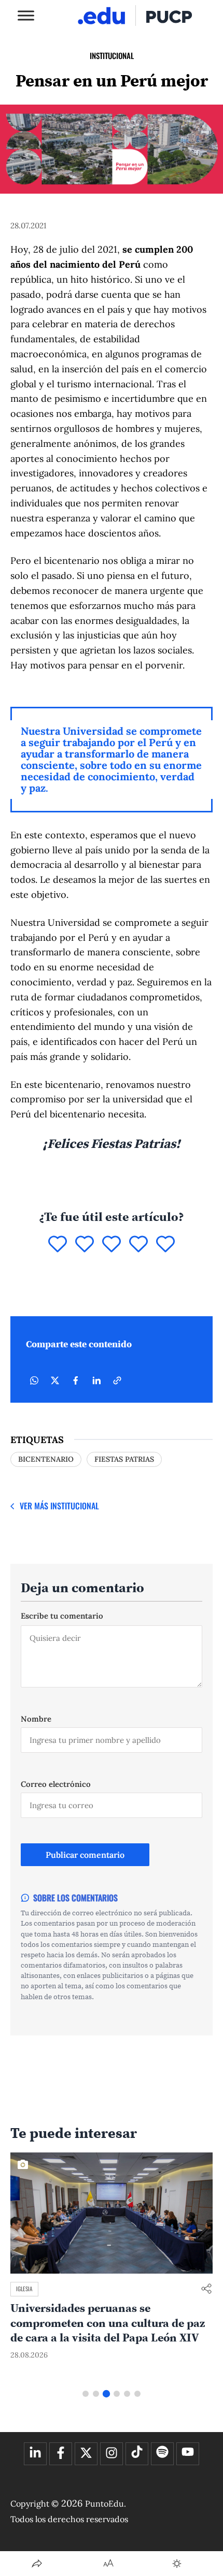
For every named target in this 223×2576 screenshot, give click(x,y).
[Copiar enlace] (117, 1380)
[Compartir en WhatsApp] (34, 1380)
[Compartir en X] (55, 1380)
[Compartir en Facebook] (76, 1380)
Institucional (112, 55)
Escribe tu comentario (62, 1616)
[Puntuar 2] (85, 1245)
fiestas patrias (124, 1459)
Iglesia (24, 2289)
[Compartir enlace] (206, 2289)
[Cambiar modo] (177, 2564)
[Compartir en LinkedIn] (96, 1380)
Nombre (36, 1719)
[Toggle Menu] (26, 15)
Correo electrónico (56, 1784)
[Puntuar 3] (112, 1245)
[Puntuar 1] (58, 1245)
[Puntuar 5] (165, 1245)
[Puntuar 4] (138, 1245)
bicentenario (46, 1459)
